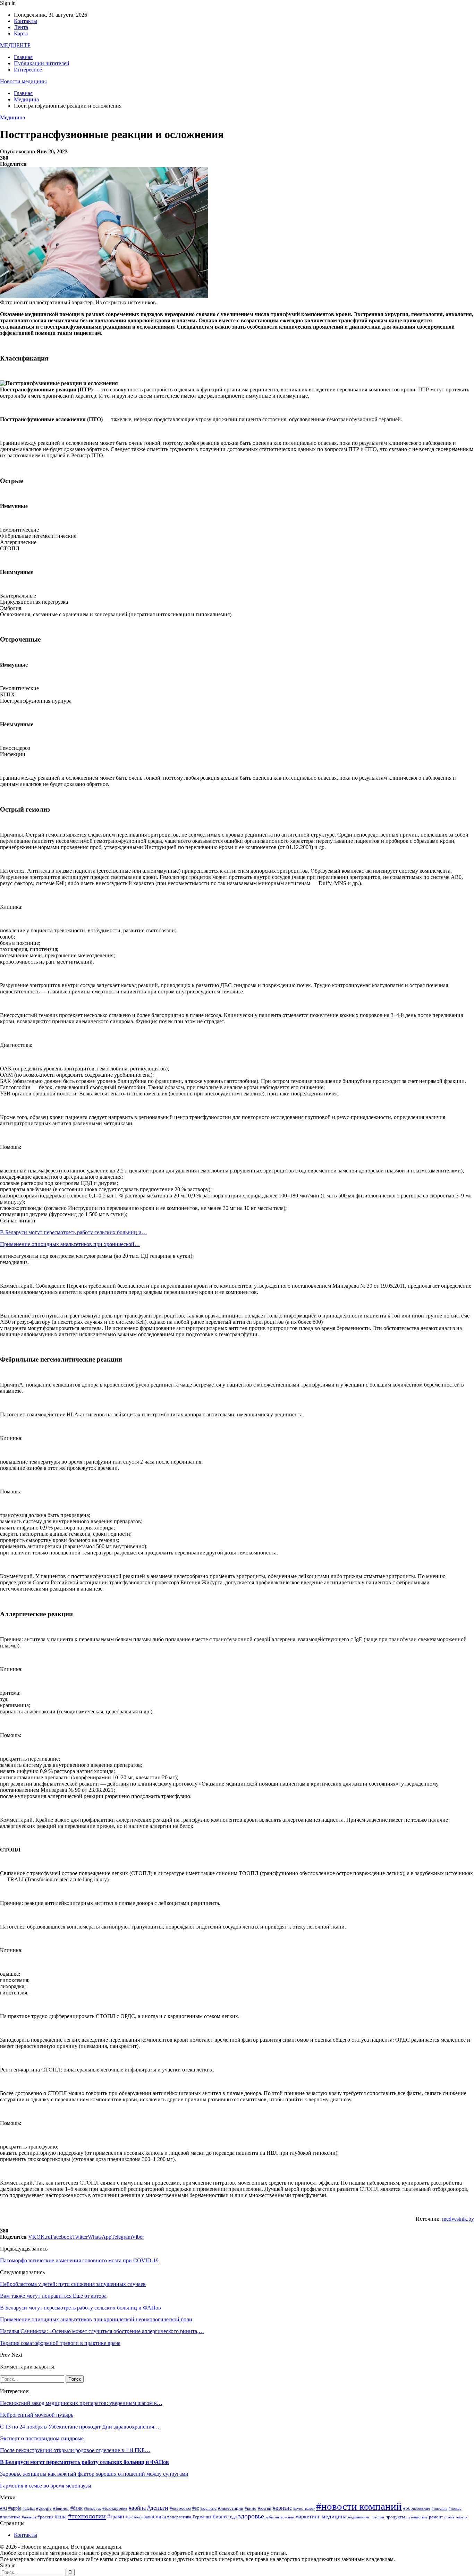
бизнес (221, 2516)
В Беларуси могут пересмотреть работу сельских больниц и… (74, 1232)
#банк (77, 2508)
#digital (29, 2509)
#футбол (133, 2517)
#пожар (455, 2509)
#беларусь (92, 2509)
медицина (334, 2516)
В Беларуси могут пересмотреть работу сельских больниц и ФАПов (84, 2462)
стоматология (456, 2517)
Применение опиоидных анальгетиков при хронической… (70, 1244)
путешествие (417, 2517)
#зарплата (208, 2509)
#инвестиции (231, 2508)
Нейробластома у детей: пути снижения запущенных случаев (73, 2284)
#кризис (282, 2508)
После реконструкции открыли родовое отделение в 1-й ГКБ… (75, 2450)
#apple (15, 2508)
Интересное (28, 70)
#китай (265, 2508)
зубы (269, 2517)
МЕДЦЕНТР (15, 45)
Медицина (12, 117)
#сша (61, 2516)
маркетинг (308, 2516)
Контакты (26, 21)
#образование (417, 2508)
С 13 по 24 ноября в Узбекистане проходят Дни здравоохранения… (80, 2427)
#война (137, 2508)
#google (44, 2508)
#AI (3, 2508)
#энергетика (179, 2517)
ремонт (436, 2517)
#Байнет (61, 2508)
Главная (23, 57)
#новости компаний (359, 2506)
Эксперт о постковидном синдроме (42, 2438)
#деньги (158, 2508)
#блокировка (115, 2508)
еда (233, 2517)
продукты (395, 2517)
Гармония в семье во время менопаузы (46, 2486)
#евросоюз (180, 2508)
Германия (202, 2517)
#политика (10, 2517)
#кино (251, 2508)
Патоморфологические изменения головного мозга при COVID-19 (79, 2260)
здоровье (251, 2516)
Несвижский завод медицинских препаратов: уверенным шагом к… (81, 2403)
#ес (196, 2508)
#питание (439, 2509)
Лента (21, 27)
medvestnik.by (458, 2219)
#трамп (116, 2516)
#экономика (154, 2517)
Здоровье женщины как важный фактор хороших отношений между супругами (94, 2474)
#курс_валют (304, 2509)
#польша (29, 2517)
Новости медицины (23, 81)
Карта (21, 33)
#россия (45, 2517)
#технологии (87, 2516)
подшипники (359, 2517)
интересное (284, 2517)
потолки (377, 2517)
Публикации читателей (42, 63)
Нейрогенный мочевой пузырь (37, 2415)
